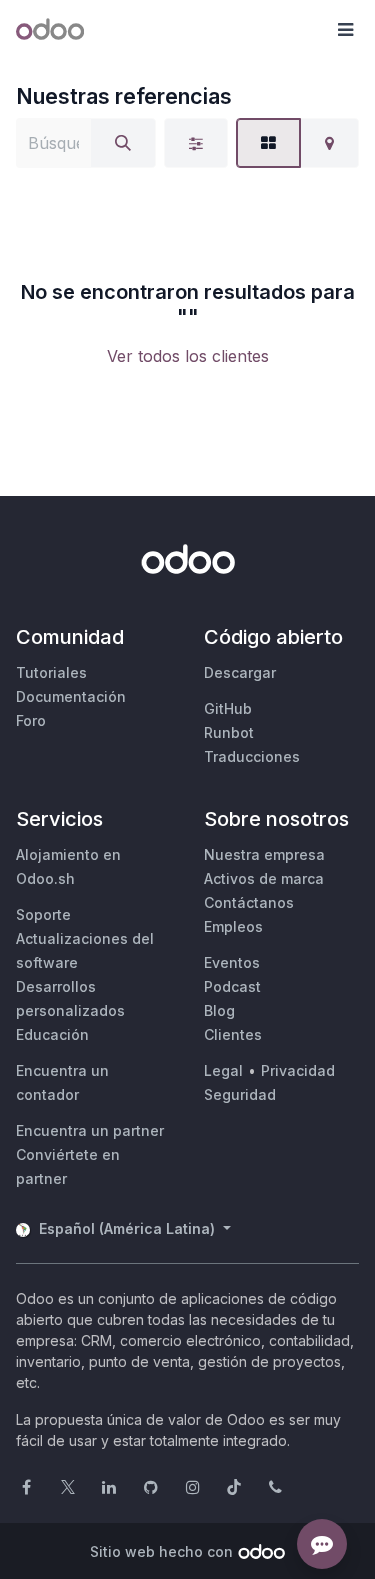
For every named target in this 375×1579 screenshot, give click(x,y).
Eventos (232, 962)
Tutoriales (51, 672)
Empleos (233, 926)
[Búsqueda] (123, 143)
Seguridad (240, 1094)
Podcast (232, 986)
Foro (31, 720)
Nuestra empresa (264, 854)
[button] (345, 30)
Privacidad (298, 1070)
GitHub (228, 708)
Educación (52, 1034)
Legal (223, 1070)
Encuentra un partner (90, 1130)
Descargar (240, 672)
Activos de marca (264, 878)
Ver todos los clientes (188, 356)
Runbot (229, 732)
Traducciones (252, 756)
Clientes (233, 1034)
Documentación (71, 696)
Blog (219, 1010)
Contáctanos (249, 902)
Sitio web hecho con (161, 1551)
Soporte (43, 914)
